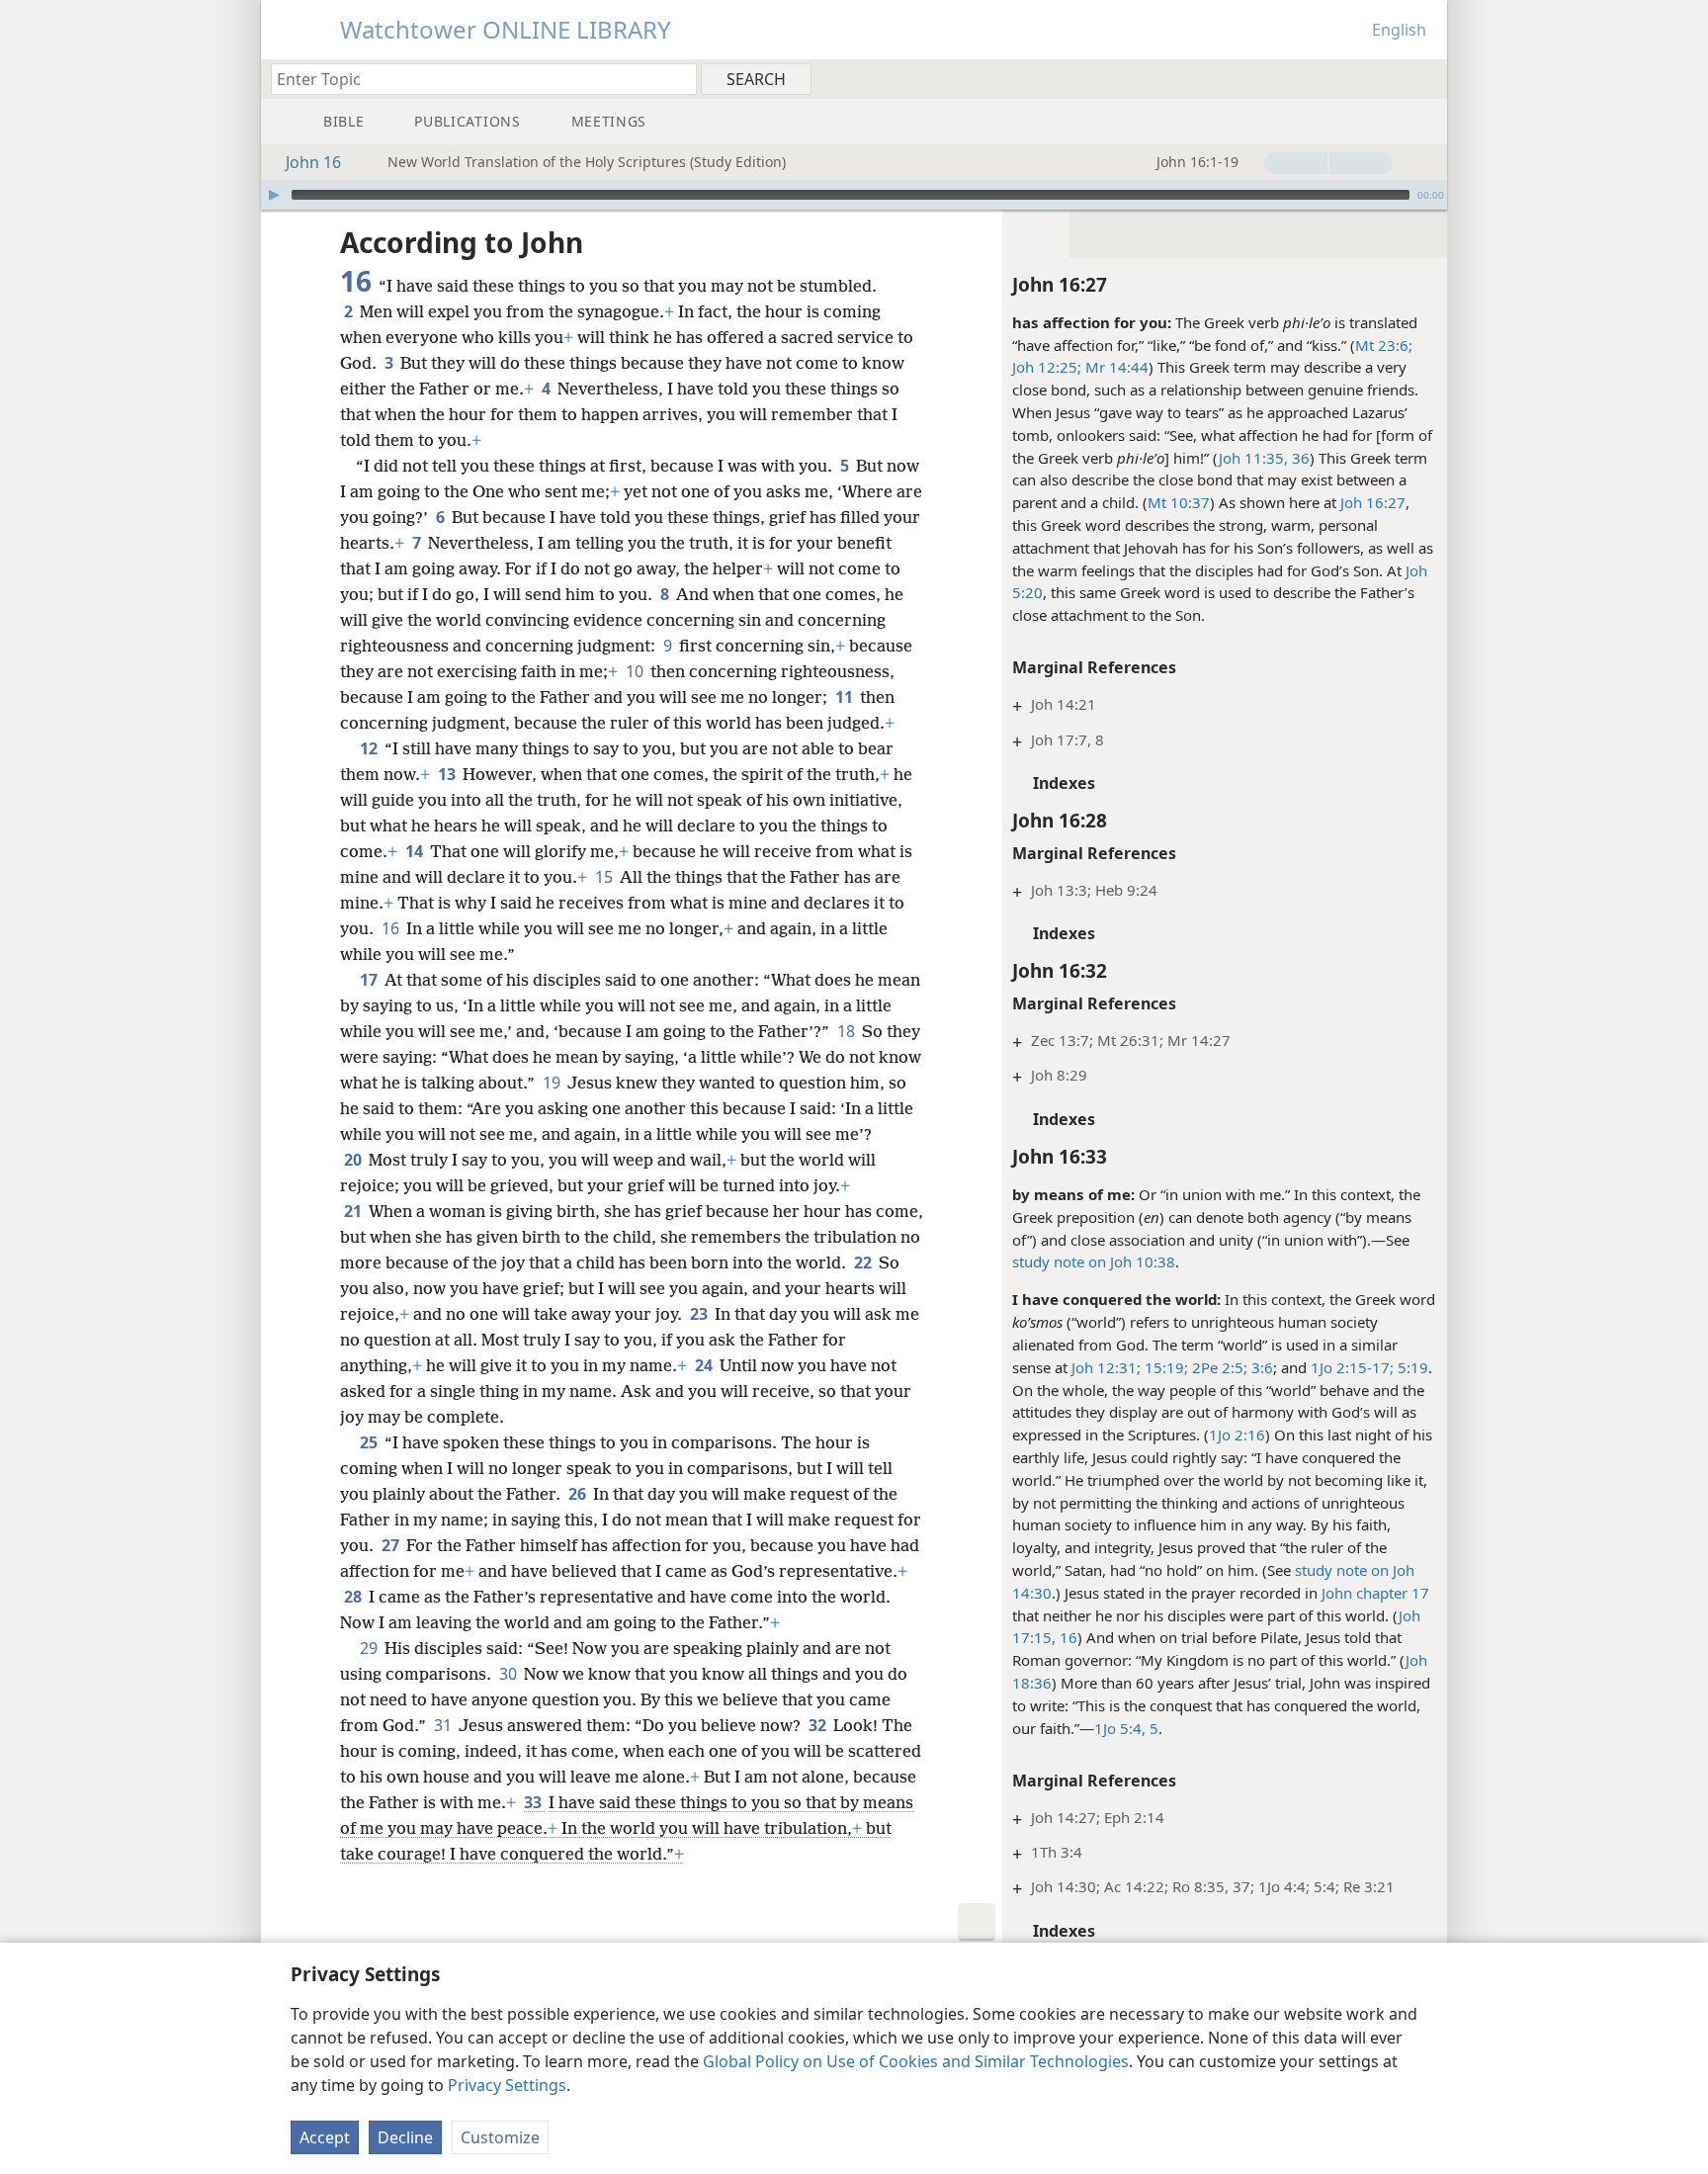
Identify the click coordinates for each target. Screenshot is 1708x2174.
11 (846, 697)
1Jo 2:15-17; (1352, 1367)
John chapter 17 (1375, 1593)
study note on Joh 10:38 (1094, 1261)
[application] (854, 195)
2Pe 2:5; (1218, 1367)
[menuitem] (1425, 78)
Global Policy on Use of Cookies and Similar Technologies (916, 2061)
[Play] (274, 195)
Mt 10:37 (1179, 502)
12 (370, 748)
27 (392, 1545)
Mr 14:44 (1115, 367)
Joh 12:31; (1106, 1367)
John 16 (313, 162)
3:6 (1260, 1367)
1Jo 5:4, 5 (1126, 1728)
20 (354, 1160)
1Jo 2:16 (1237, 1435)
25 (370, 1442)
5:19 (1411, 1367)
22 (864, 1262)
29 (370, 1648)
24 (705, 1365)
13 (448, 774)
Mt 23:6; (1384, 345)
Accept (325, 2137)
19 (553, 1083)
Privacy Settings (507, 2085)
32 (819, 1725)
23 (700, 1314)
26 (579, 1494)
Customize (500, 2137)
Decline (405, 2137)
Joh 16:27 (1373, 502)
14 (416, 851)
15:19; (1164, 1367)
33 (534, 1802)
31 (444, 1725)
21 (354, 1211)
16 (392, 928)
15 (605, 877)
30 (510, 1674)
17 (370, 980)
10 (636, 671)
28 (354, 1597)
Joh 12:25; (1047, 367)
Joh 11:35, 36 (1264, 458)
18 (848, 1031)
